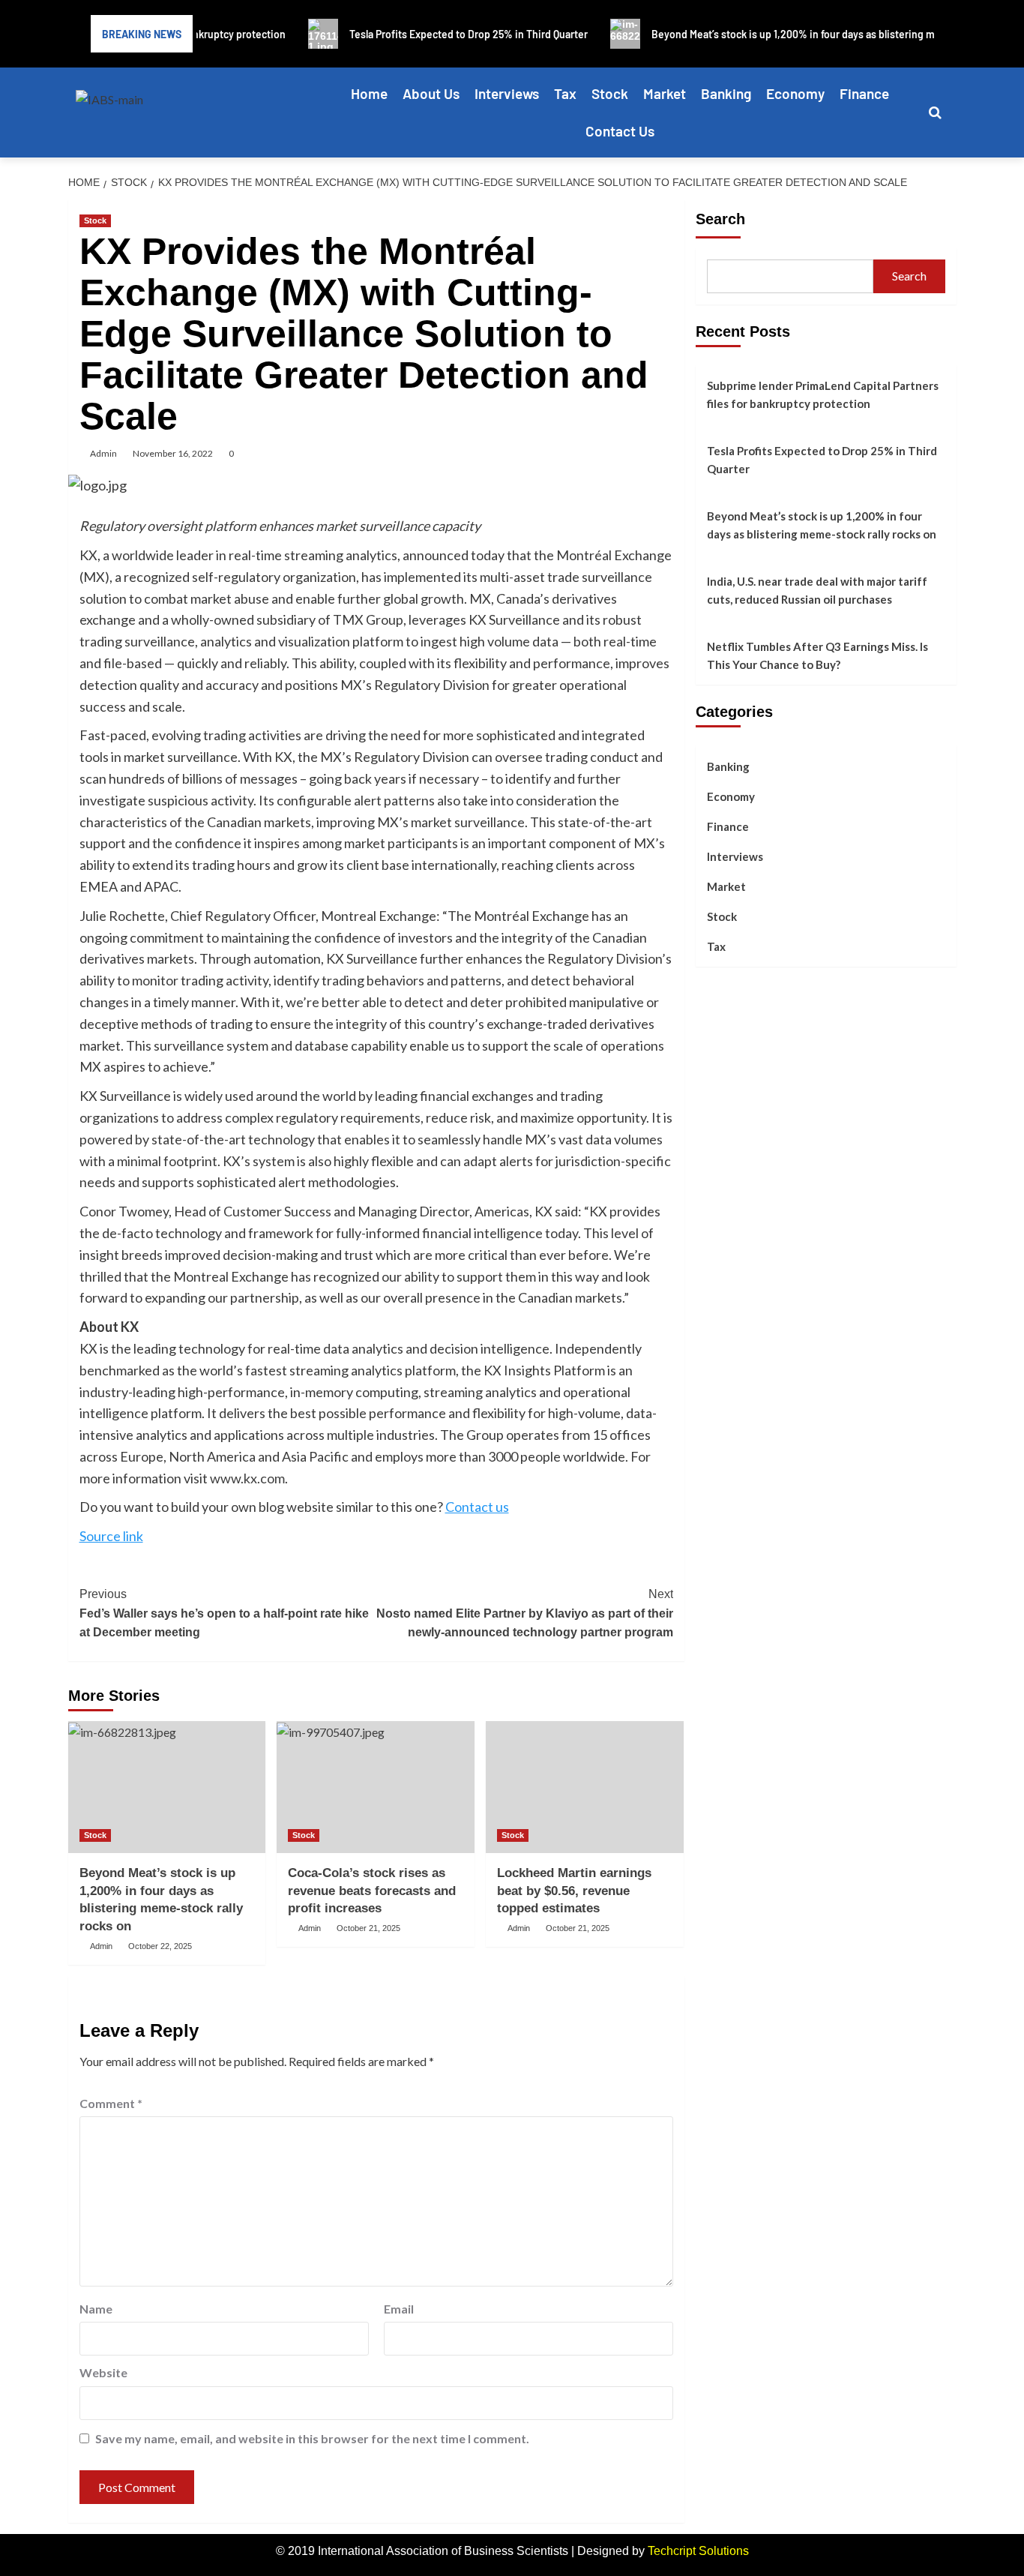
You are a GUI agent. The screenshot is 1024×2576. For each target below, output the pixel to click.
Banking (726, 93)
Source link (111, 1536)
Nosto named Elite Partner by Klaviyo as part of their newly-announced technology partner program (525, 1613)
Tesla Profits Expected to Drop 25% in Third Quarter (822, 460)
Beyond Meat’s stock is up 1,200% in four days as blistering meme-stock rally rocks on (822, 525)
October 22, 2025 (160, 1946)
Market (665, 93)
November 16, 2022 (173, 453)
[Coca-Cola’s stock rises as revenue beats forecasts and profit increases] (376, 1787)
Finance (864, 93)
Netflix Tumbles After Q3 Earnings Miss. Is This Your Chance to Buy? (817, 655)
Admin (103, 453)
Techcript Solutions (698, 2551)
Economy (795, 93)
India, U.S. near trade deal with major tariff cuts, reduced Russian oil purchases (817, 590)
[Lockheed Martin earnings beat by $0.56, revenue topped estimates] (585, 1787)
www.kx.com (247, 1478)
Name (96, 2309)
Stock (610, 93)
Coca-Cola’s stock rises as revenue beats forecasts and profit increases (372, 1891)
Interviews (507, 93)
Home (369, 93)
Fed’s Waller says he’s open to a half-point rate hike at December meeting (224, 1613)
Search (720, 219)
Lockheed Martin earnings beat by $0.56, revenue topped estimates (574, 1891)
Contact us (477, 1507)
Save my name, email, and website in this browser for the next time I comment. (312, 2438)
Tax (565, 93)
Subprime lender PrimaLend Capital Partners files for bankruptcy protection (823, 394)
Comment (111, 2103)
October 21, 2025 (368, 1928)
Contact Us (620, 131)
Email (399, 2309)
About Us (431, 93)
